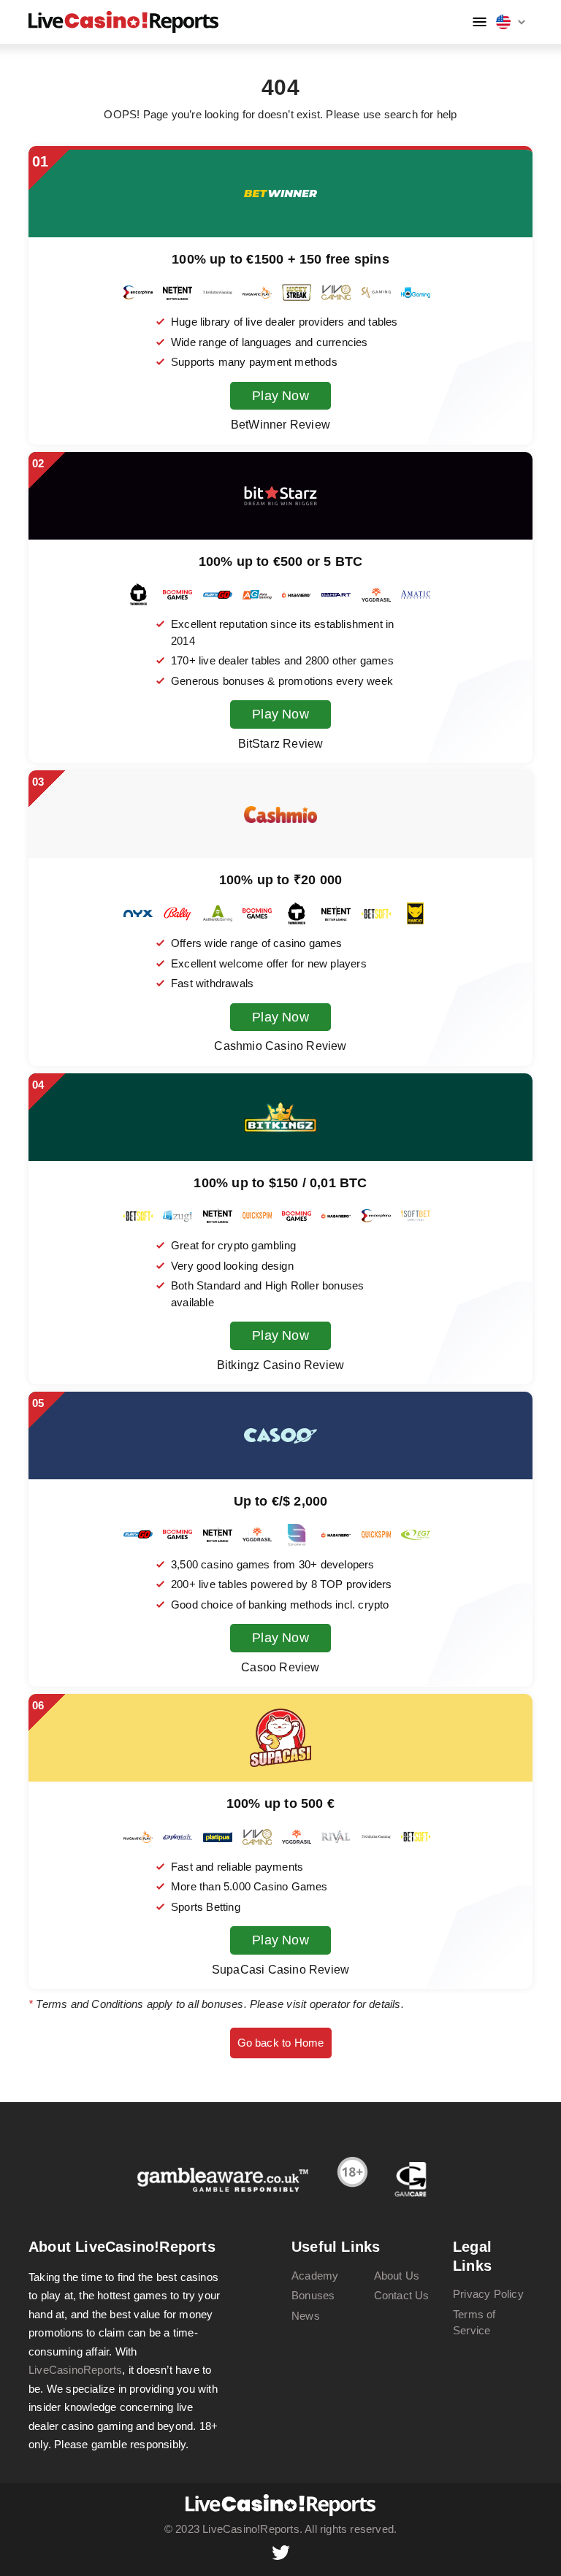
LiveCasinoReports (75, 2370)
